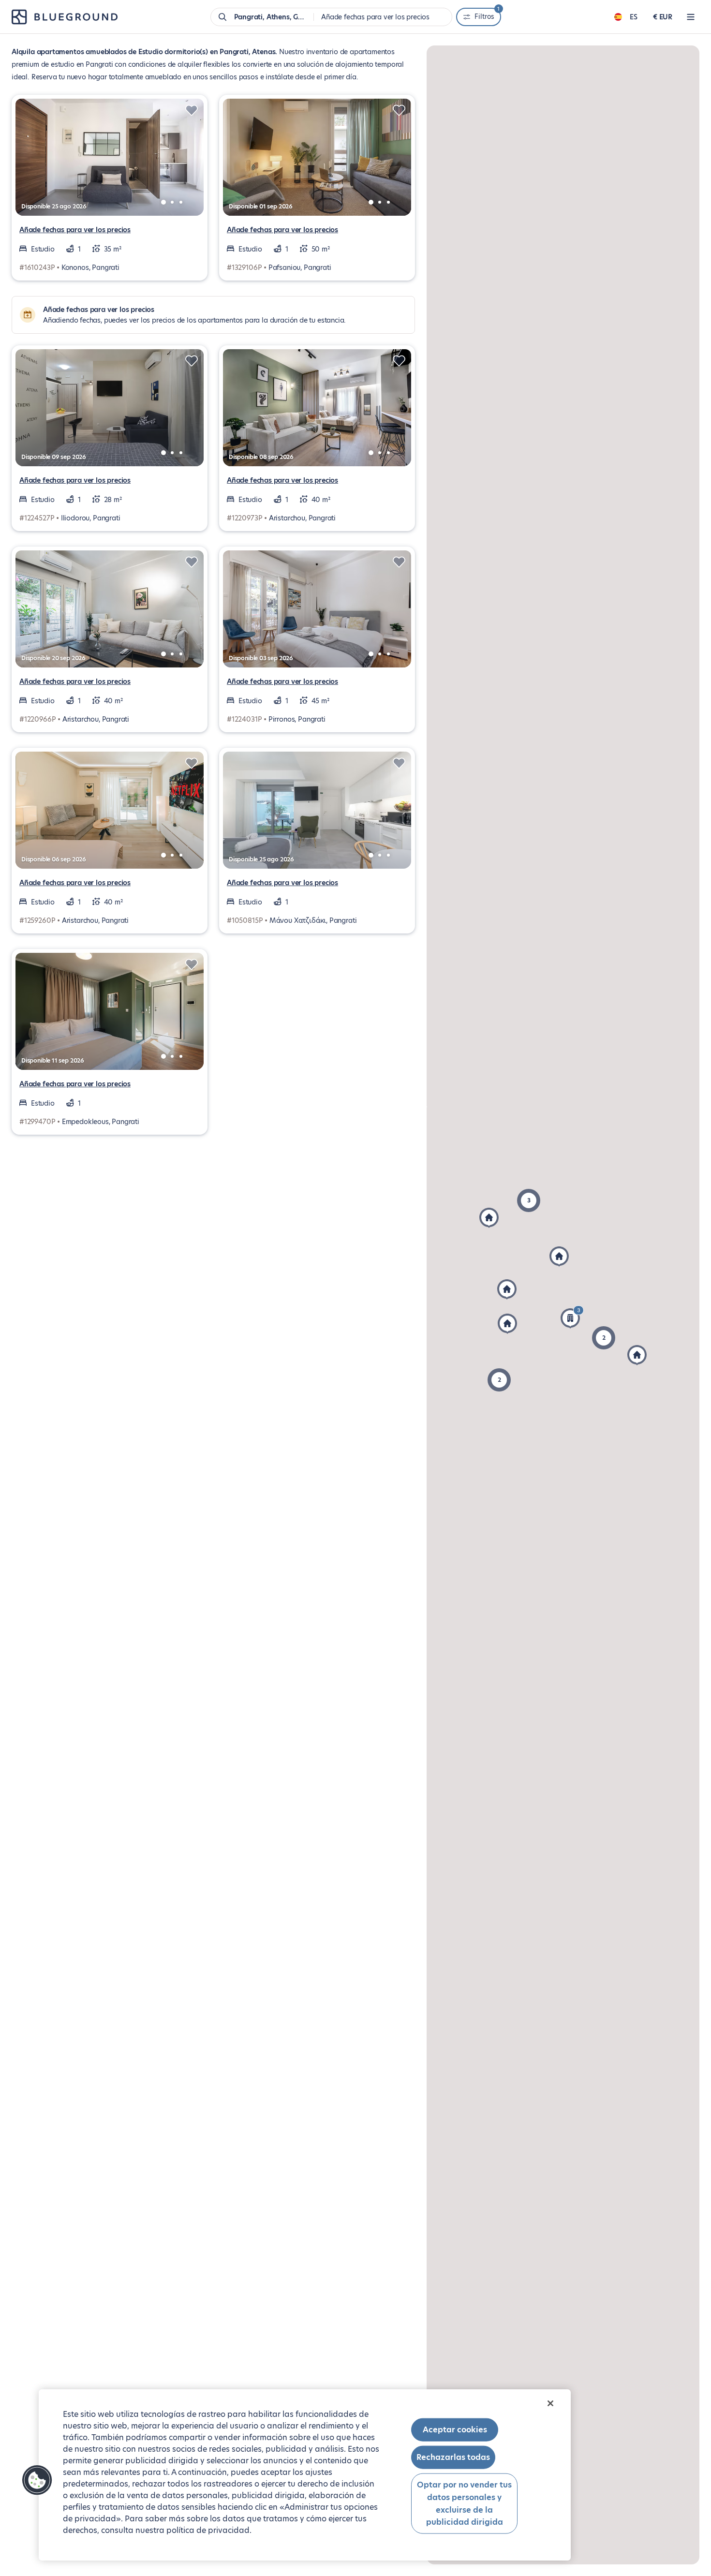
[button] (604, 1338)
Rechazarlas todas (453, 2457)
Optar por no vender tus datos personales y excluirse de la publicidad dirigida (464, 2503)
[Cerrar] (550, 2403)
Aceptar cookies (455, 2430)
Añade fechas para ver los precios (75, 230)
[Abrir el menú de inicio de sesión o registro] (691, 17)
